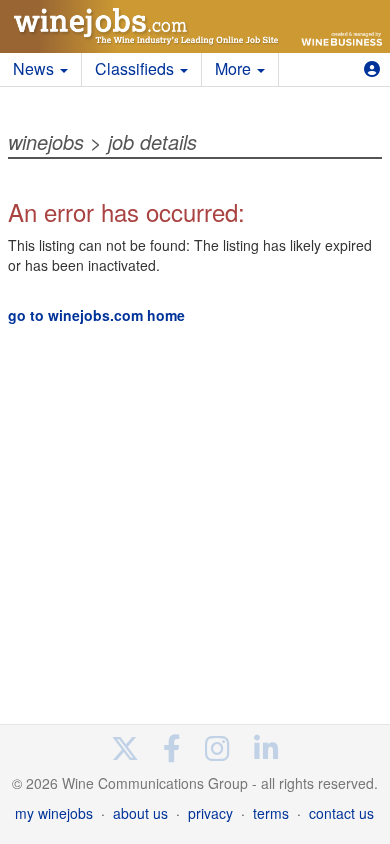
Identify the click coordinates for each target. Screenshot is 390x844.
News (35, 68)
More (235, 68)
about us (140, 813)
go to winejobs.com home (96, 315)
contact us (341, 813)
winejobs (46, 141)
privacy (210, 813)
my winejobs (54, 813)
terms (271, 813)
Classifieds (136, 68)
